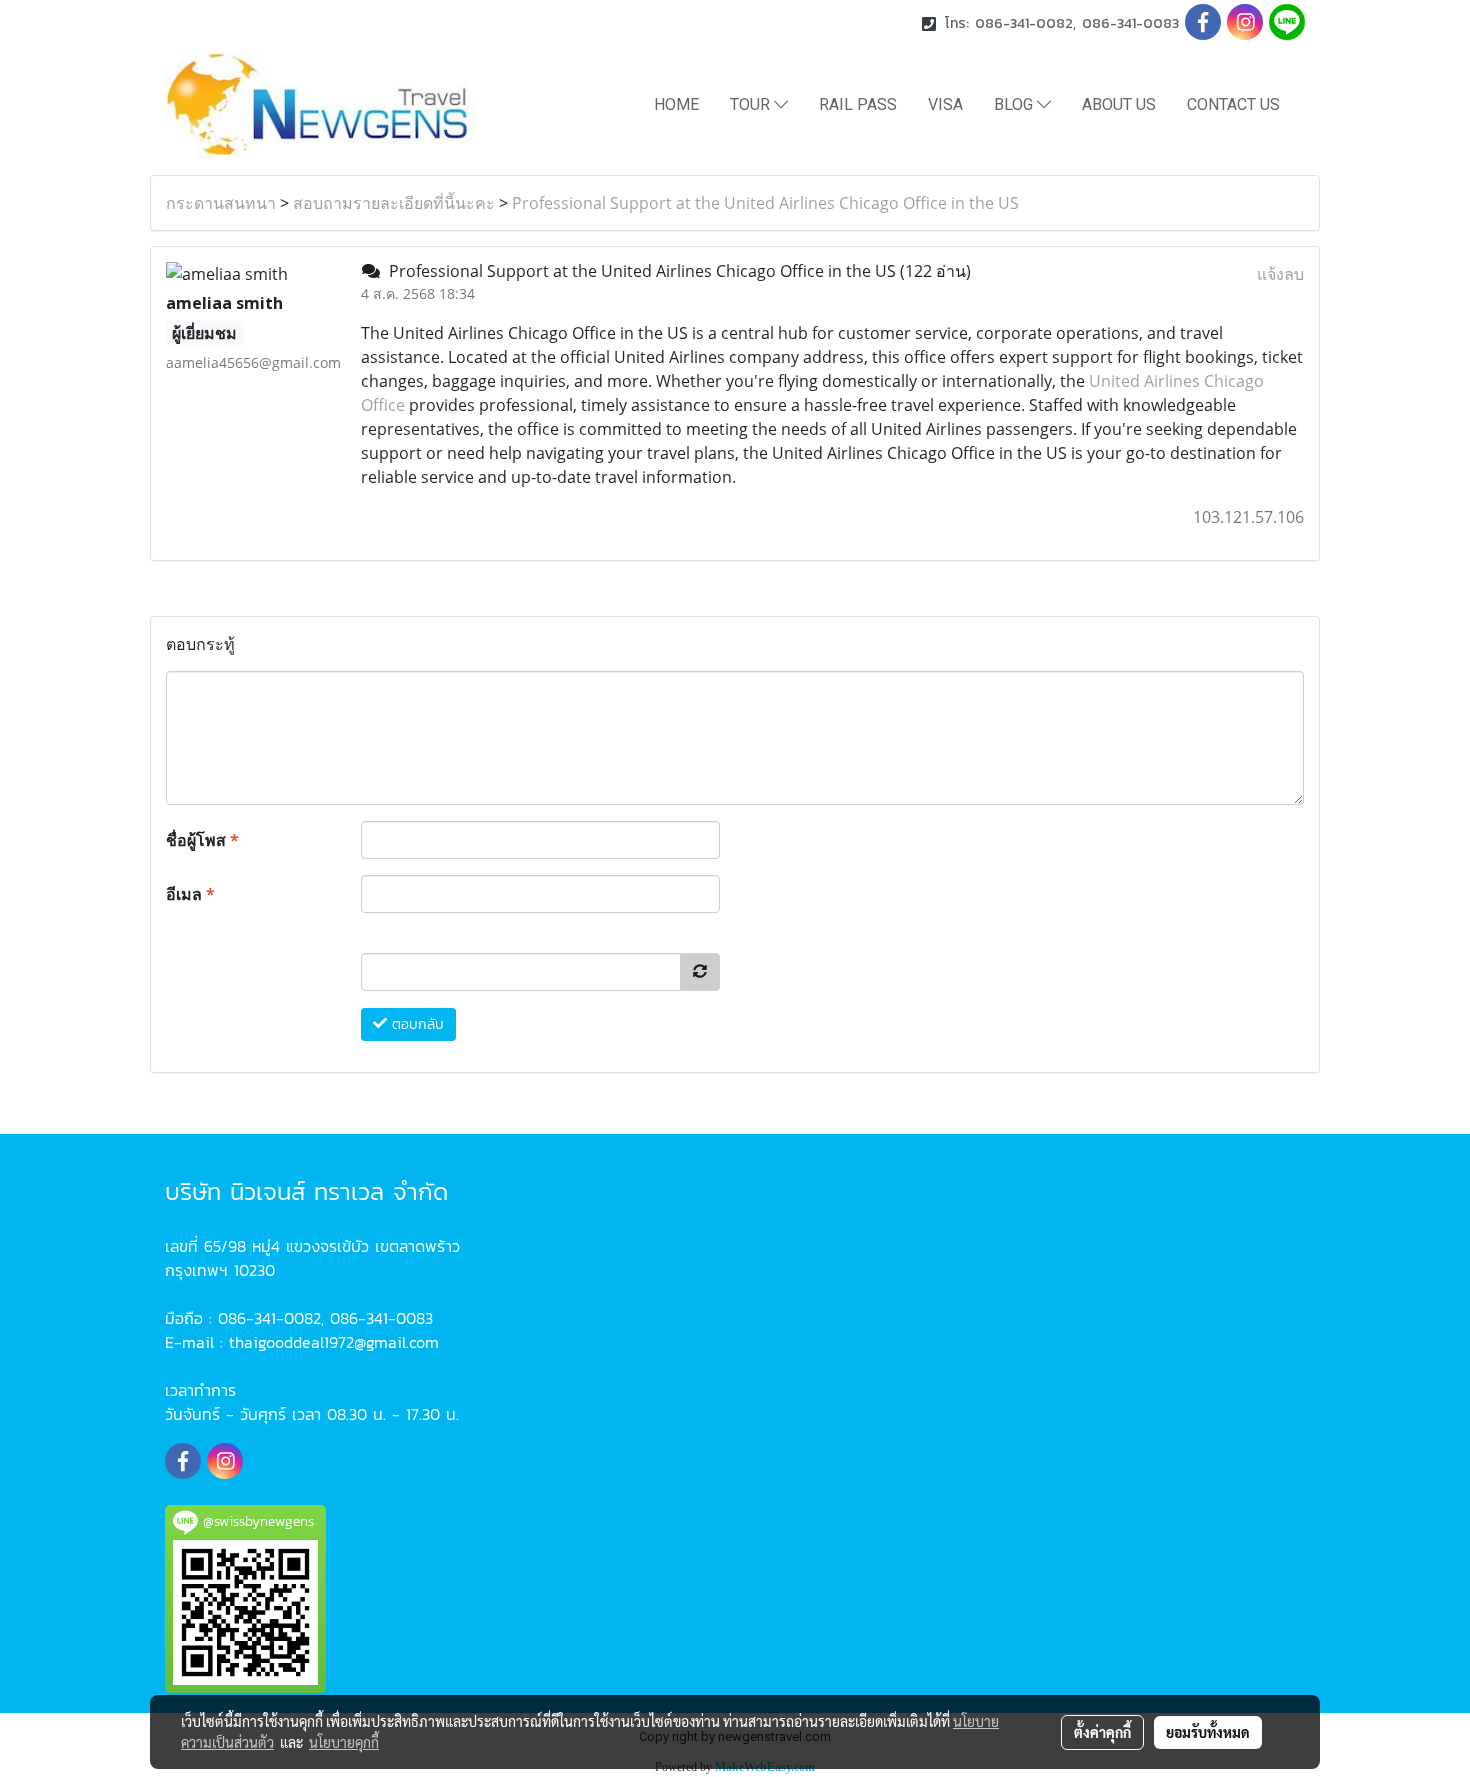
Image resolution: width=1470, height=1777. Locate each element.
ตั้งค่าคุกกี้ (1102, 1732)
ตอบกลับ (415, 1024)
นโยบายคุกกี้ (344, 1742)
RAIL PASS (858, 104)
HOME (676, 104)
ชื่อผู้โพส (202, 840)
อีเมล (190, 894)
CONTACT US (1233, 104)
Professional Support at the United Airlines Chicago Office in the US (765, 203)
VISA (945, 104)
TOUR (752, 104)
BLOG (1015, 104)
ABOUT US (1119, 104)
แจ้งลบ (1280, 274)
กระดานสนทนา (221, 203)
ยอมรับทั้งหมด (1208, 1732)
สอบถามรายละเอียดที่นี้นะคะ (394, 203)
